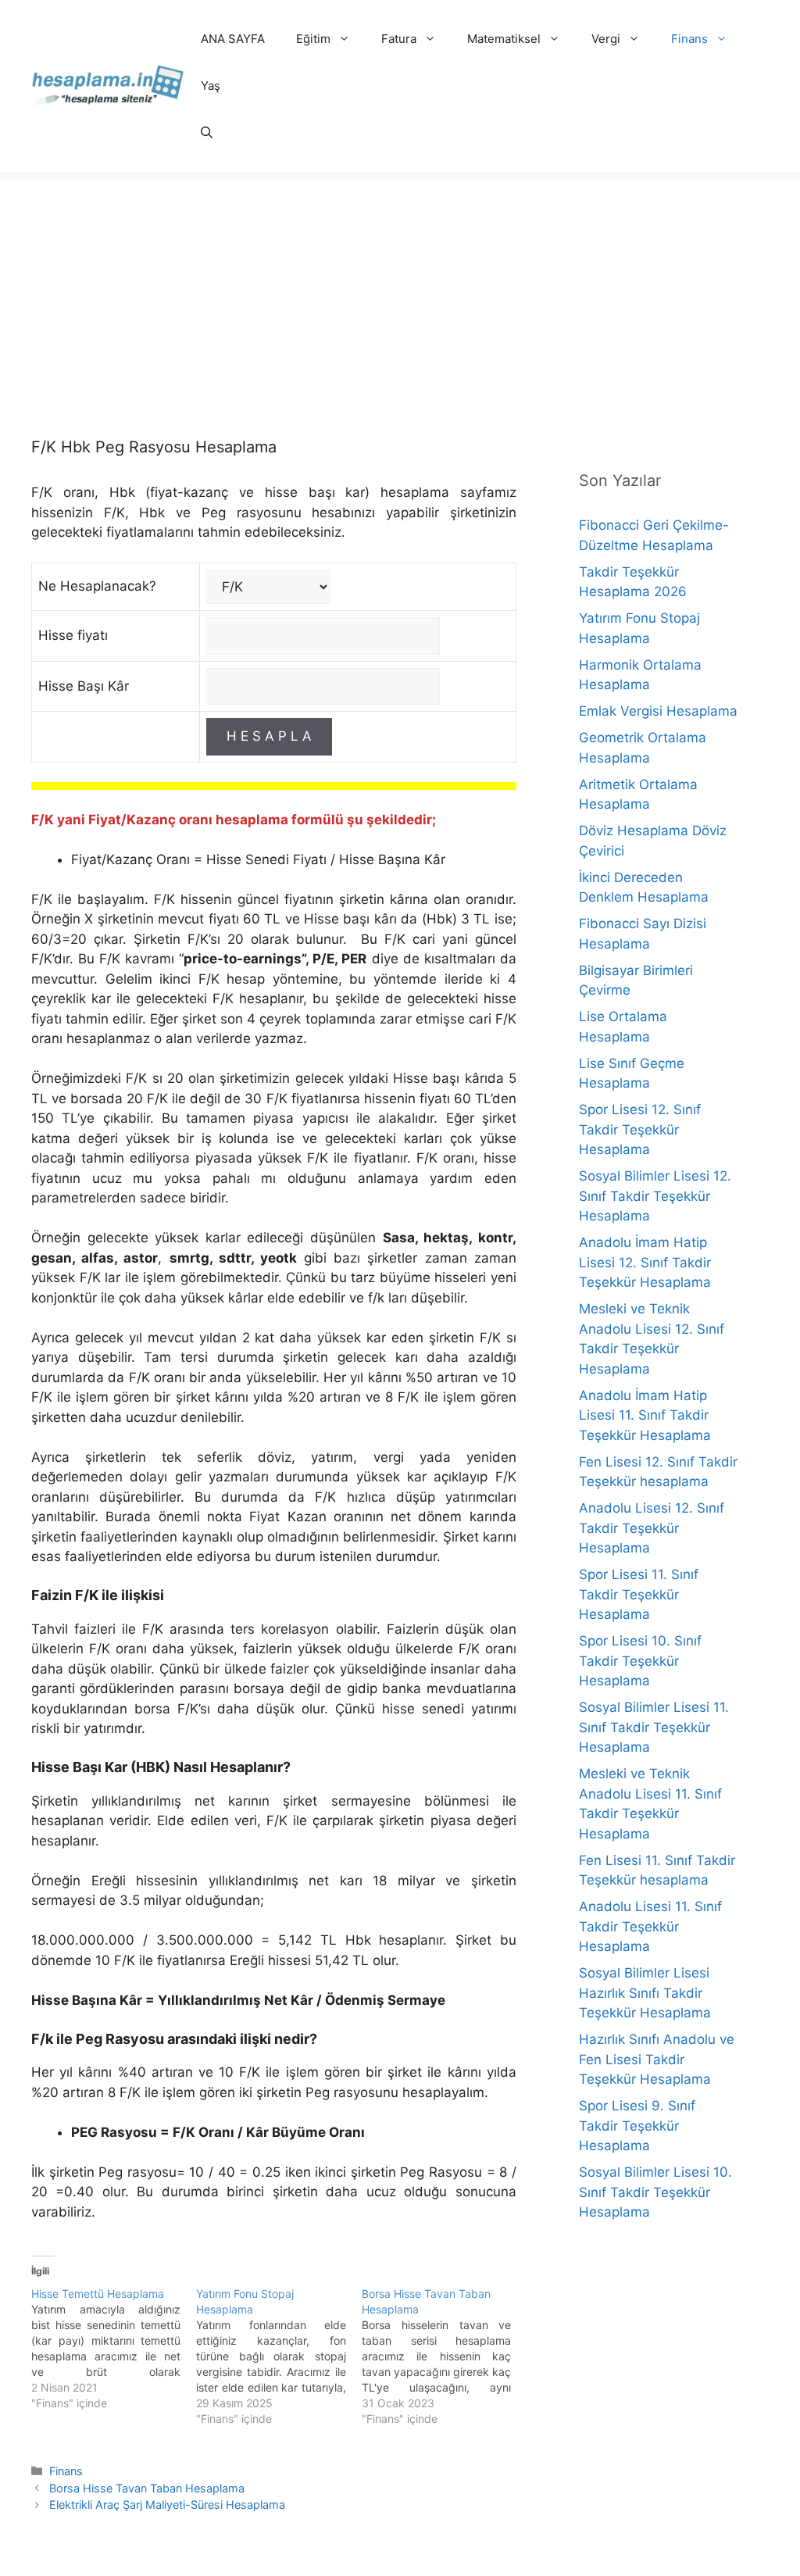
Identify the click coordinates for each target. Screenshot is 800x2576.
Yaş (211, 86)
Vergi (606, 39)
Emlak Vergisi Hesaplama (658, 711)
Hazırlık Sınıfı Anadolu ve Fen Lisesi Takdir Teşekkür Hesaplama (657, 2059)
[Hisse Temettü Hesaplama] (114, 2349)
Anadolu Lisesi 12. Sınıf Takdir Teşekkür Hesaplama (652, 1528)
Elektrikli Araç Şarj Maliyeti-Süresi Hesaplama (167, 2505)
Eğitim (313, 39)
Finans (689, 39)
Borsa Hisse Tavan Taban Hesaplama (147, 2488)
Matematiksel (504, 39)
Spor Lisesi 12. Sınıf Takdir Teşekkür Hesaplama (640, 1129)
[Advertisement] (400, 289)
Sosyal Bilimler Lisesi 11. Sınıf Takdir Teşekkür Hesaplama (654, 1727)
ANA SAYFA (233, 39)
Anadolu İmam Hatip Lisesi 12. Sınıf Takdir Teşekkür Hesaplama (645, 1262)
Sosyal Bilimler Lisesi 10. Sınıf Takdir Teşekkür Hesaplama (655, 2192)
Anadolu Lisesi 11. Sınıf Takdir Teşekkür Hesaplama (650, 1926)
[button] (207, 133)
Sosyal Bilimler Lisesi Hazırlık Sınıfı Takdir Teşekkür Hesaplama (645, 1993)
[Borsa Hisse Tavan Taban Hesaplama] (444, 2356)
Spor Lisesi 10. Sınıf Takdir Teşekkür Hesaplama (640, 1661)
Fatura (399, 39)
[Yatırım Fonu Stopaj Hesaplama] (279, 2356)
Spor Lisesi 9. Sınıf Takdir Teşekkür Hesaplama (637, 2126)
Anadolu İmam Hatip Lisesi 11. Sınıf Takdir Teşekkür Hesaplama (645, 1415)
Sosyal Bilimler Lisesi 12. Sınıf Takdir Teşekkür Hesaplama (655, 1196)
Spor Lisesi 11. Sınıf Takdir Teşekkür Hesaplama (639, 1594)
